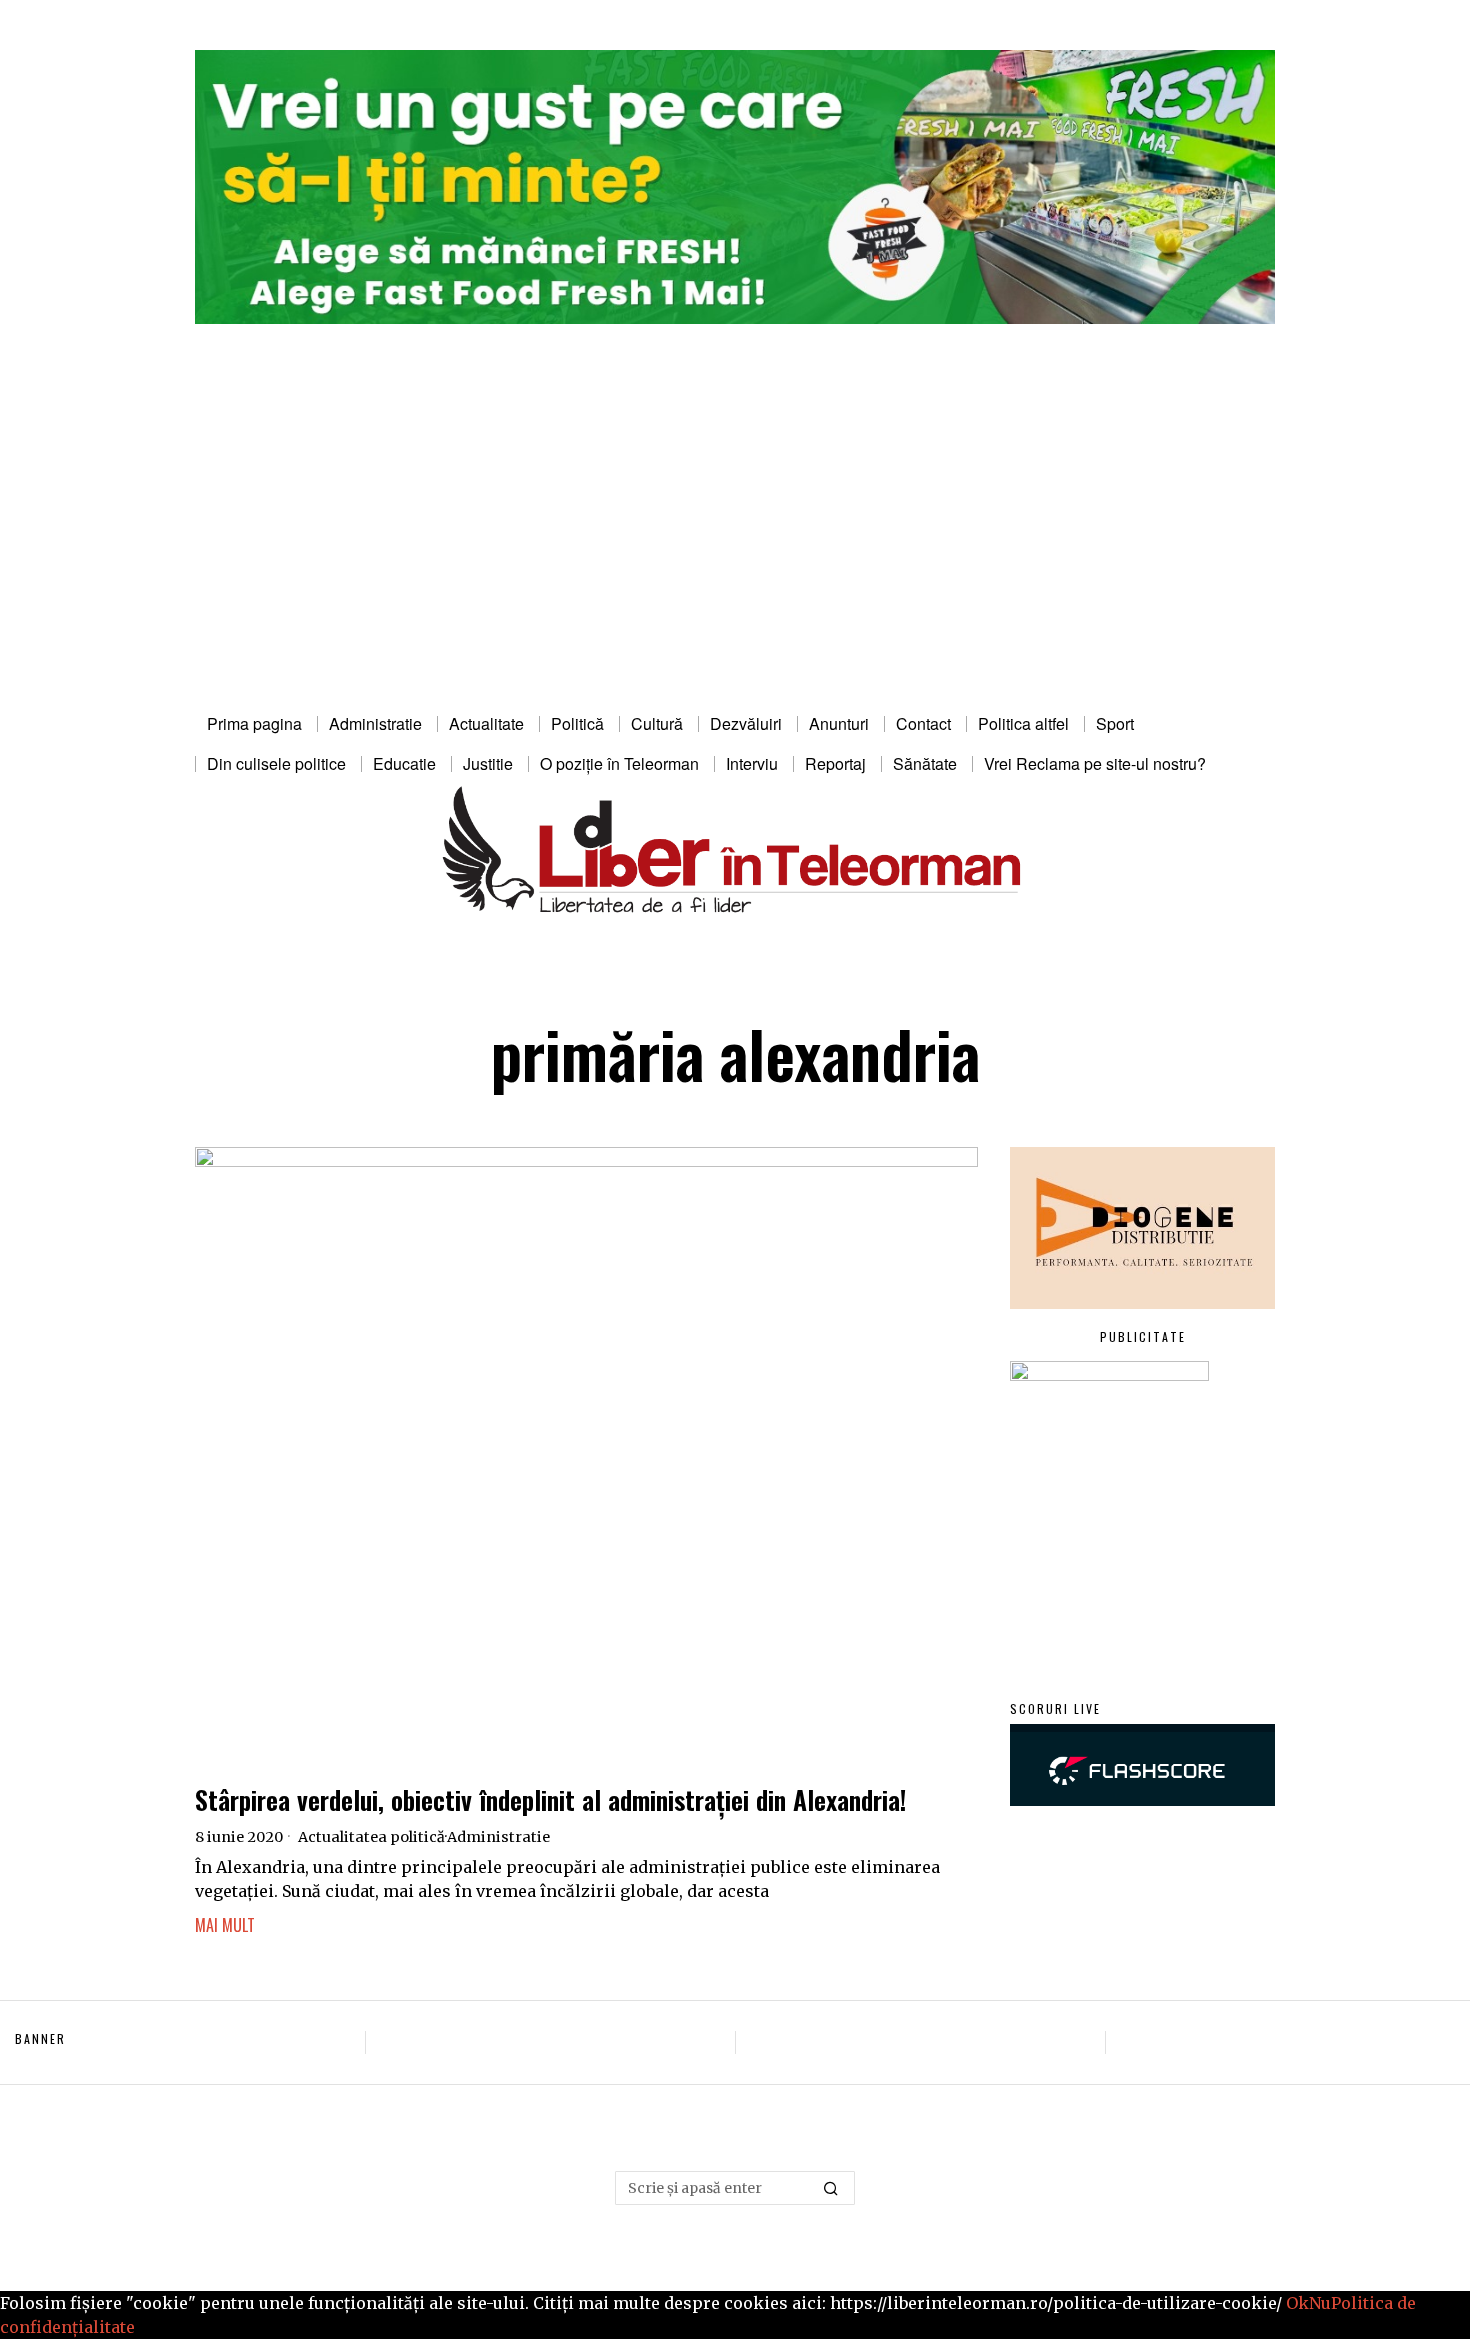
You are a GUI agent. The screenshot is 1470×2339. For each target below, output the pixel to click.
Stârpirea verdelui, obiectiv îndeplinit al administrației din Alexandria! (550, 1800)
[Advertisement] (735, 554)
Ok (1297, 2303)
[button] (831, 2188)
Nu (1320, 2303)
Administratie (498, 1837)
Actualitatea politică (371, 1837)
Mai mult (225, 1925)
